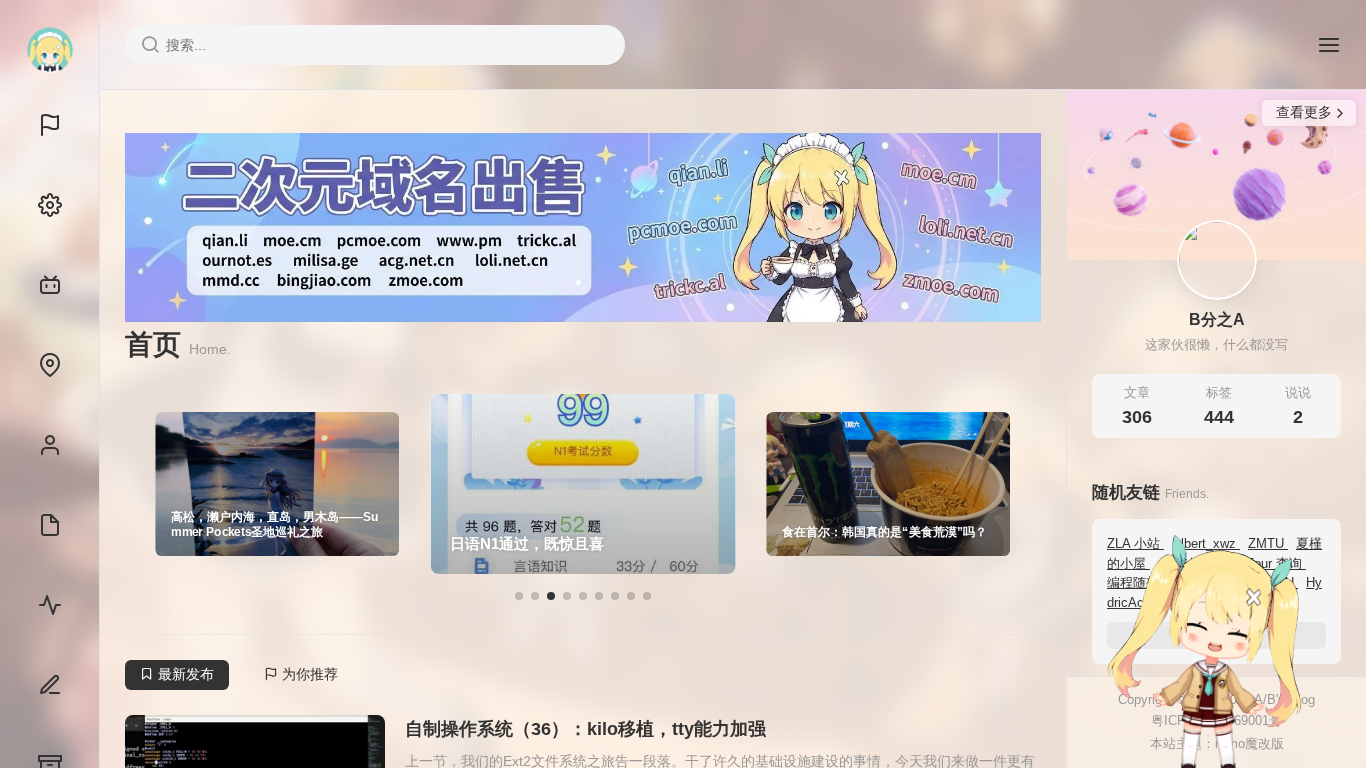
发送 (1292, 753)
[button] (519, 596)
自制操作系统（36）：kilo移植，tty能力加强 (585, 729)
